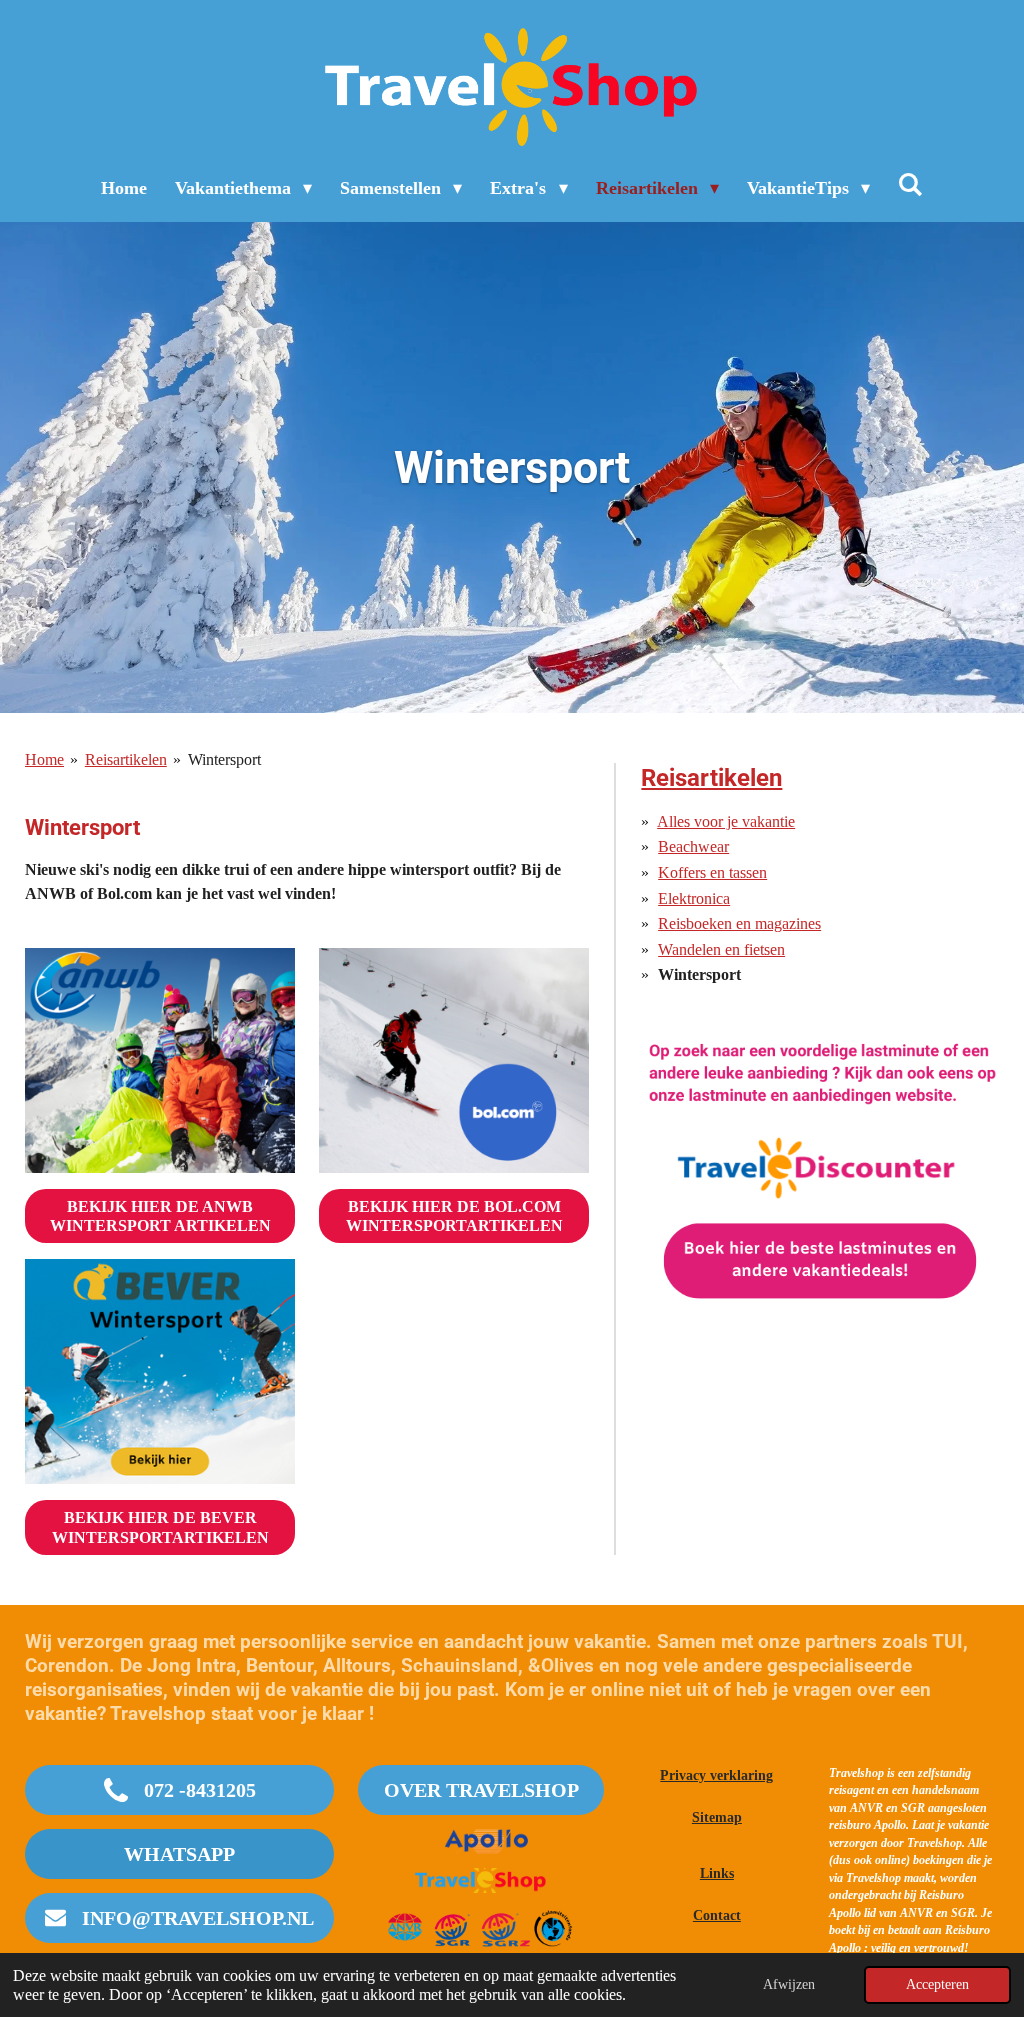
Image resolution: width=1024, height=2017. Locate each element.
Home (44, 759)
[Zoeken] (910, 185)
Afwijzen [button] (789, 1984)
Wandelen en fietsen (721, 949)
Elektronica (694, 898)
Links (717, 1873)
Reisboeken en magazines (739, 923)
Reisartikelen (126, 759)
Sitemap (717, 1817)
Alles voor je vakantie (726, 821)
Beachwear (693, 846)
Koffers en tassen (712, 872)
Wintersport (224, 759)
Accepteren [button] (937, 1984)
